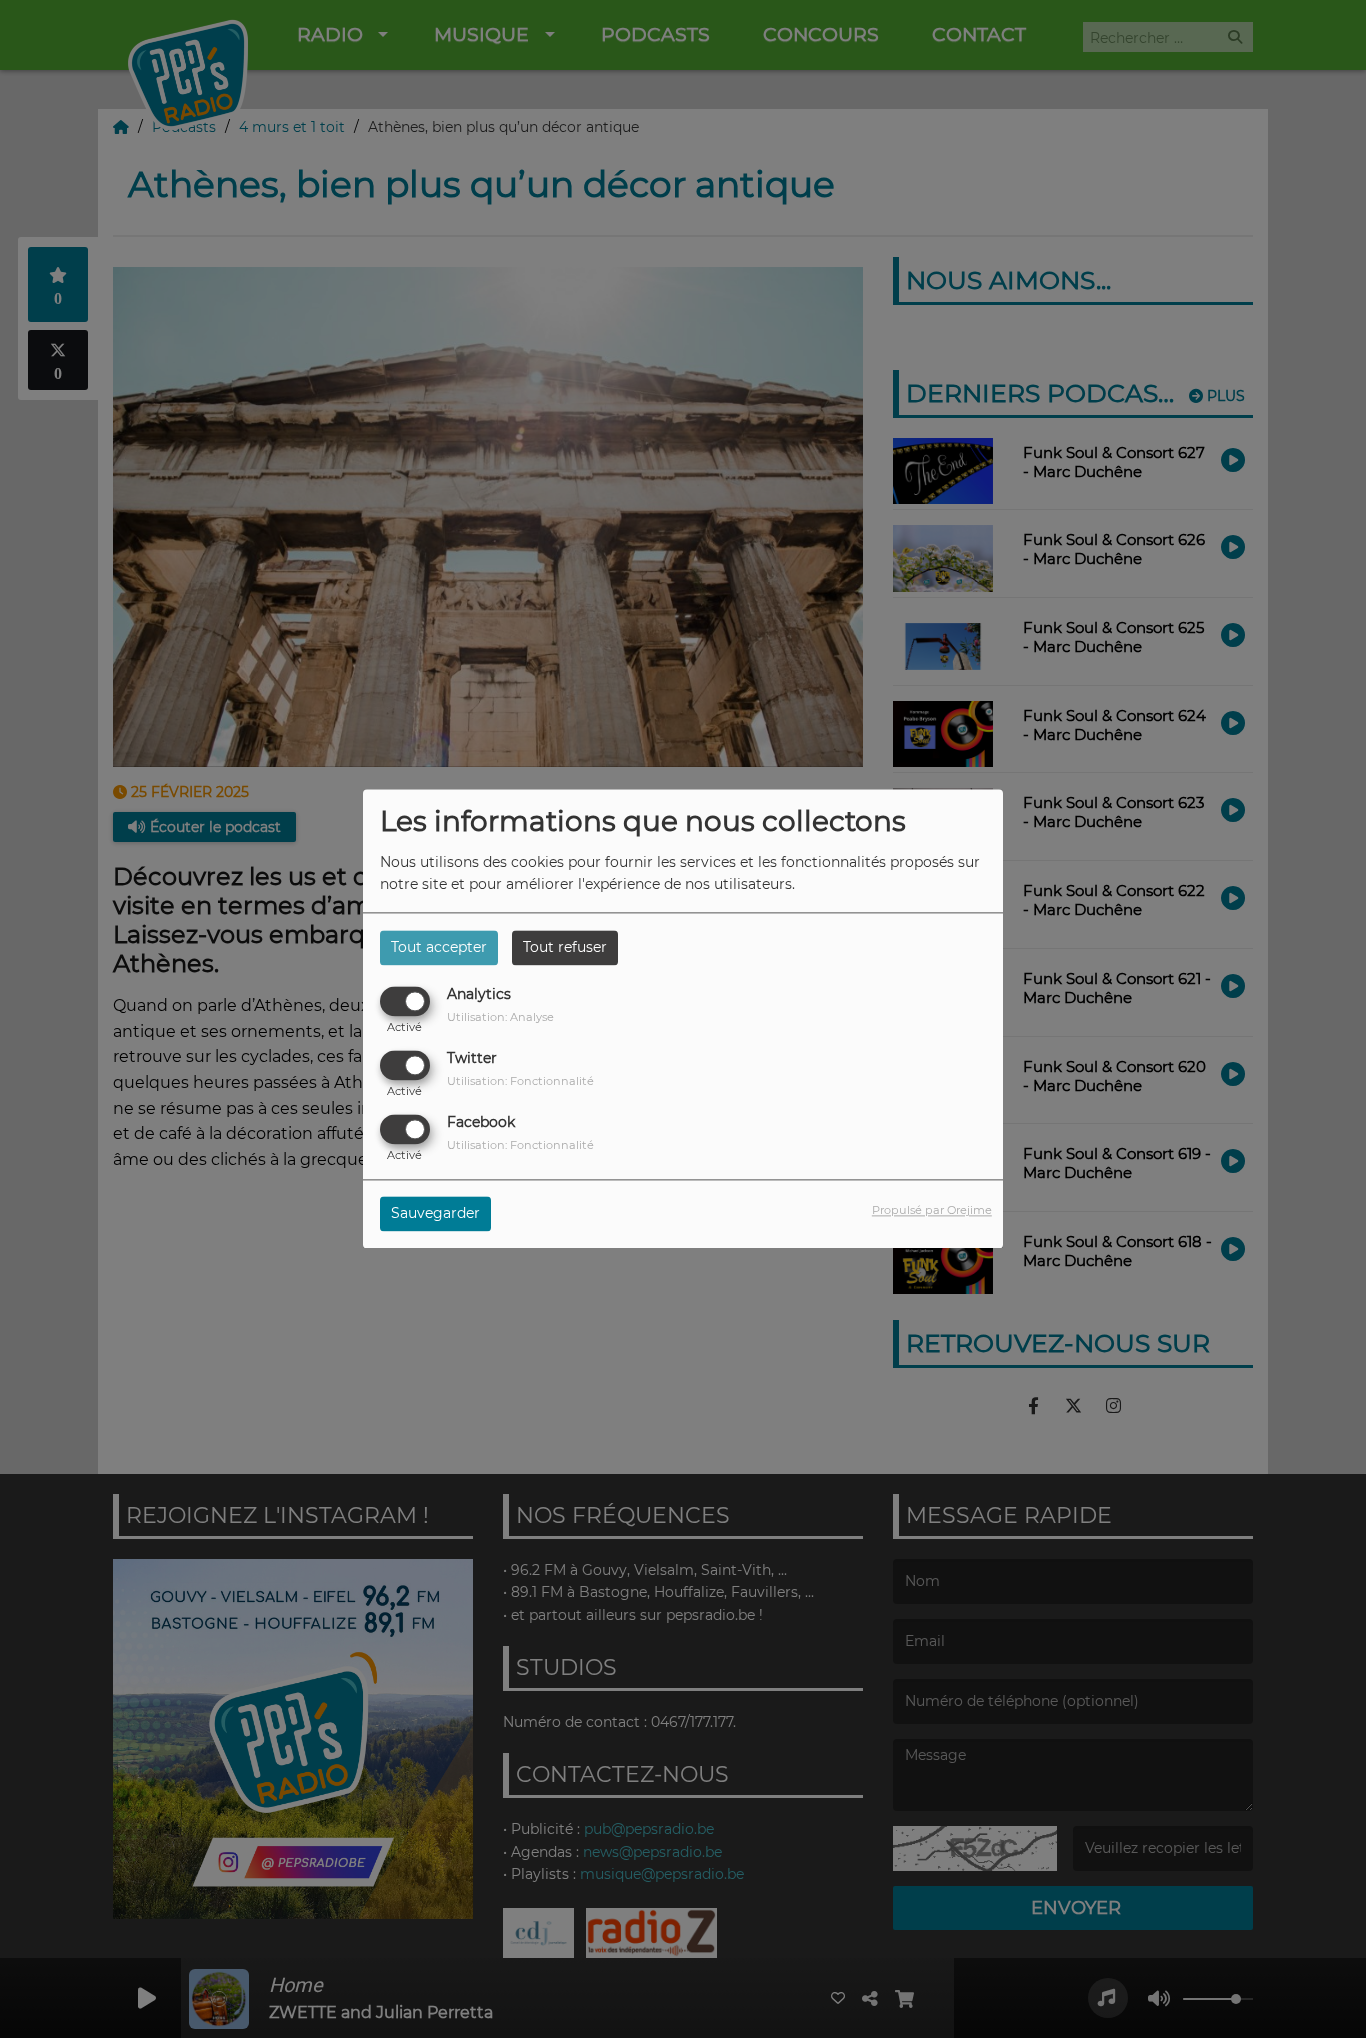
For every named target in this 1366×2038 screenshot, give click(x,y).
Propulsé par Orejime (932, 1211)
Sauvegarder (435, 1214)
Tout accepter (439, 947)
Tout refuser (565, 947)
